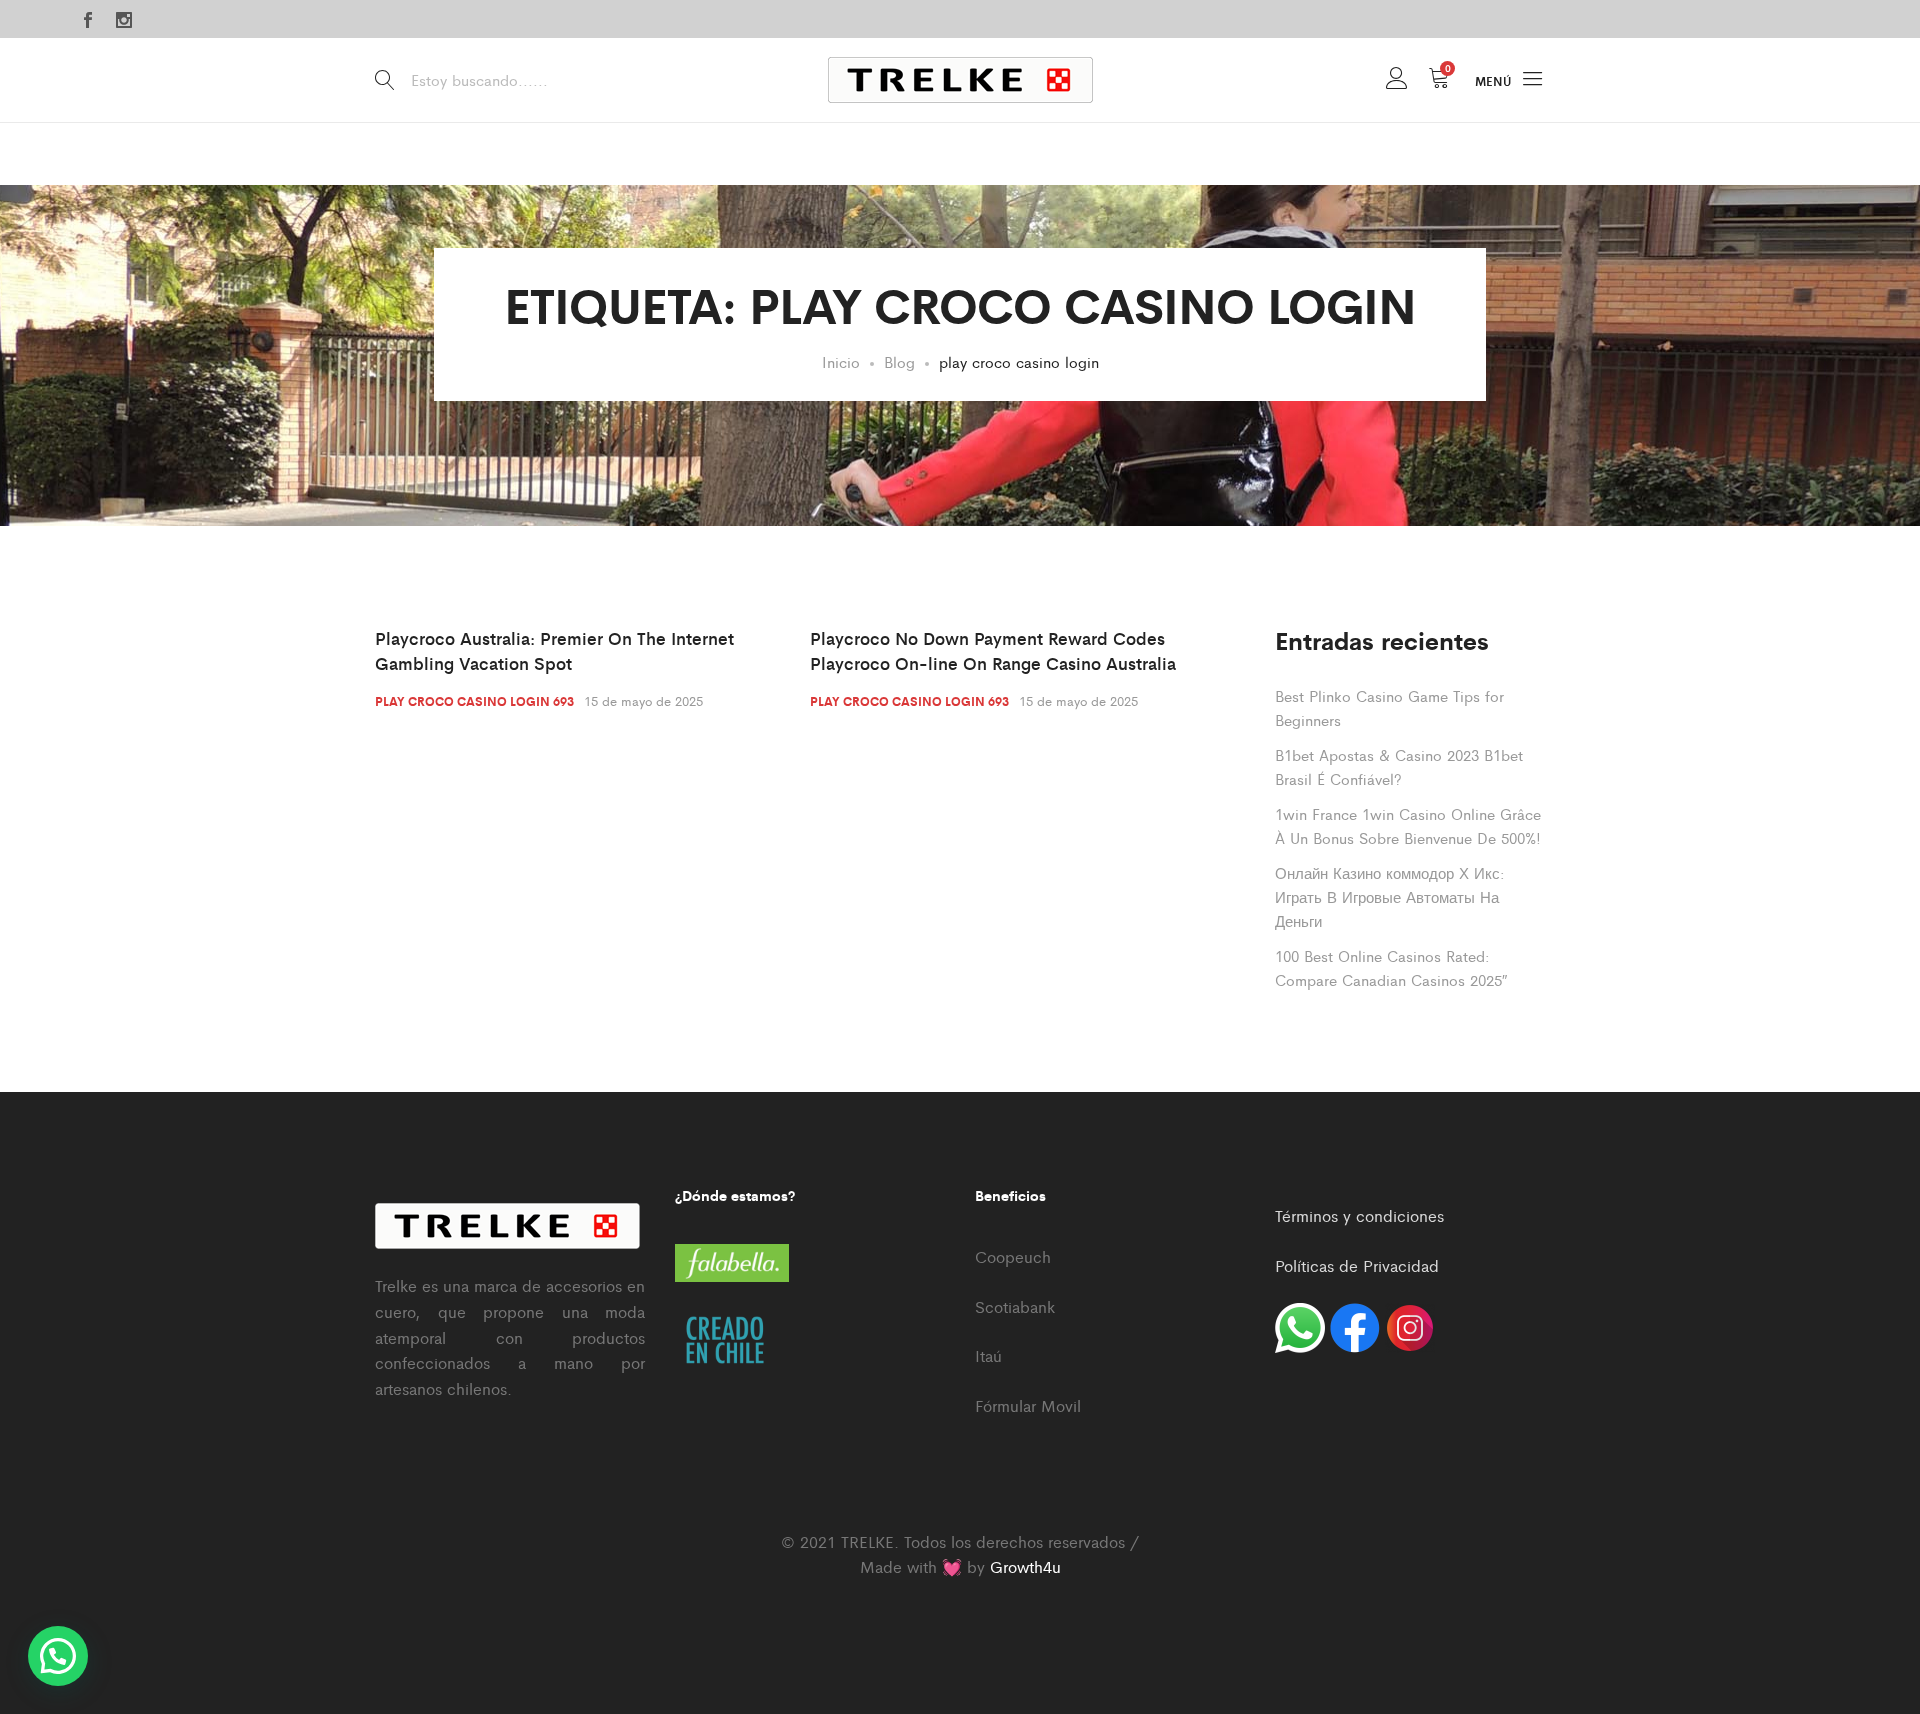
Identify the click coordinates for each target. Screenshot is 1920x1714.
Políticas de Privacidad (1357, 1265)
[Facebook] (88, 21)
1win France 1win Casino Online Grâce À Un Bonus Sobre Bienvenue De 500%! (1408, 825)
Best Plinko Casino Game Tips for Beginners (1389, 707)
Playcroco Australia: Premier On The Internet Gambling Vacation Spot (554, 651)
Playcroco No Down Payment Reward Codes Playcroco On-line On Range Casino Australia (993, 651)
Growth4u (1025, 1566)
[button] (58, 1656)
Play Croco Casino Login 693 (474, 701)
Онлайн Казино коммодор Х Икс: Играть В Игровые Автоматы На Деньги (1390, 896)
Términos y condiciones (1359, 1215)
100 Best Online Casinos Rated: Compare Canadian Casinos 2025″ (1391, 967)
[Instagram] (124, 21)
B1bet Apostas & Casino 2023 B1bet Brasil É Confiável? (1399, 766)
